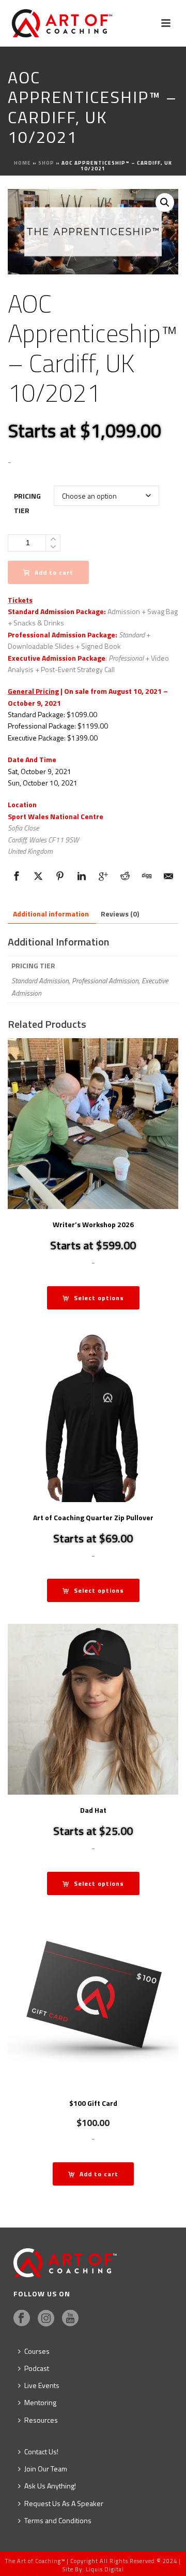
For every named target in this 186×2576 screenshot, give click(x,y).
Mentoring (40, 2402)
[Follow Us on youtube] (70, 2319)
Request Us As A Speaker (64, 2503)
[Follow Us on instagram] (46, 2319)
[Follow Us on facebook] (22, 2319)
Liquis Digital (105, 2569)
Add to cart (54, 572)
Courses (37, 2351)
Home (22, 163)
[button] (165, 202)
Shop (46, 163)
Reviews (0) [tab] (120, 914)
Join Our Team (46, 2469)
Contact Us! (41, 2451)
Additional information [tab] (51, 914)
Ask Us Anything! (50, 2486)
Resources (41, 2420)
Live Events (42, 2385)
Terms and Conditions (58, 2520)
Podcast (37, 2368)
